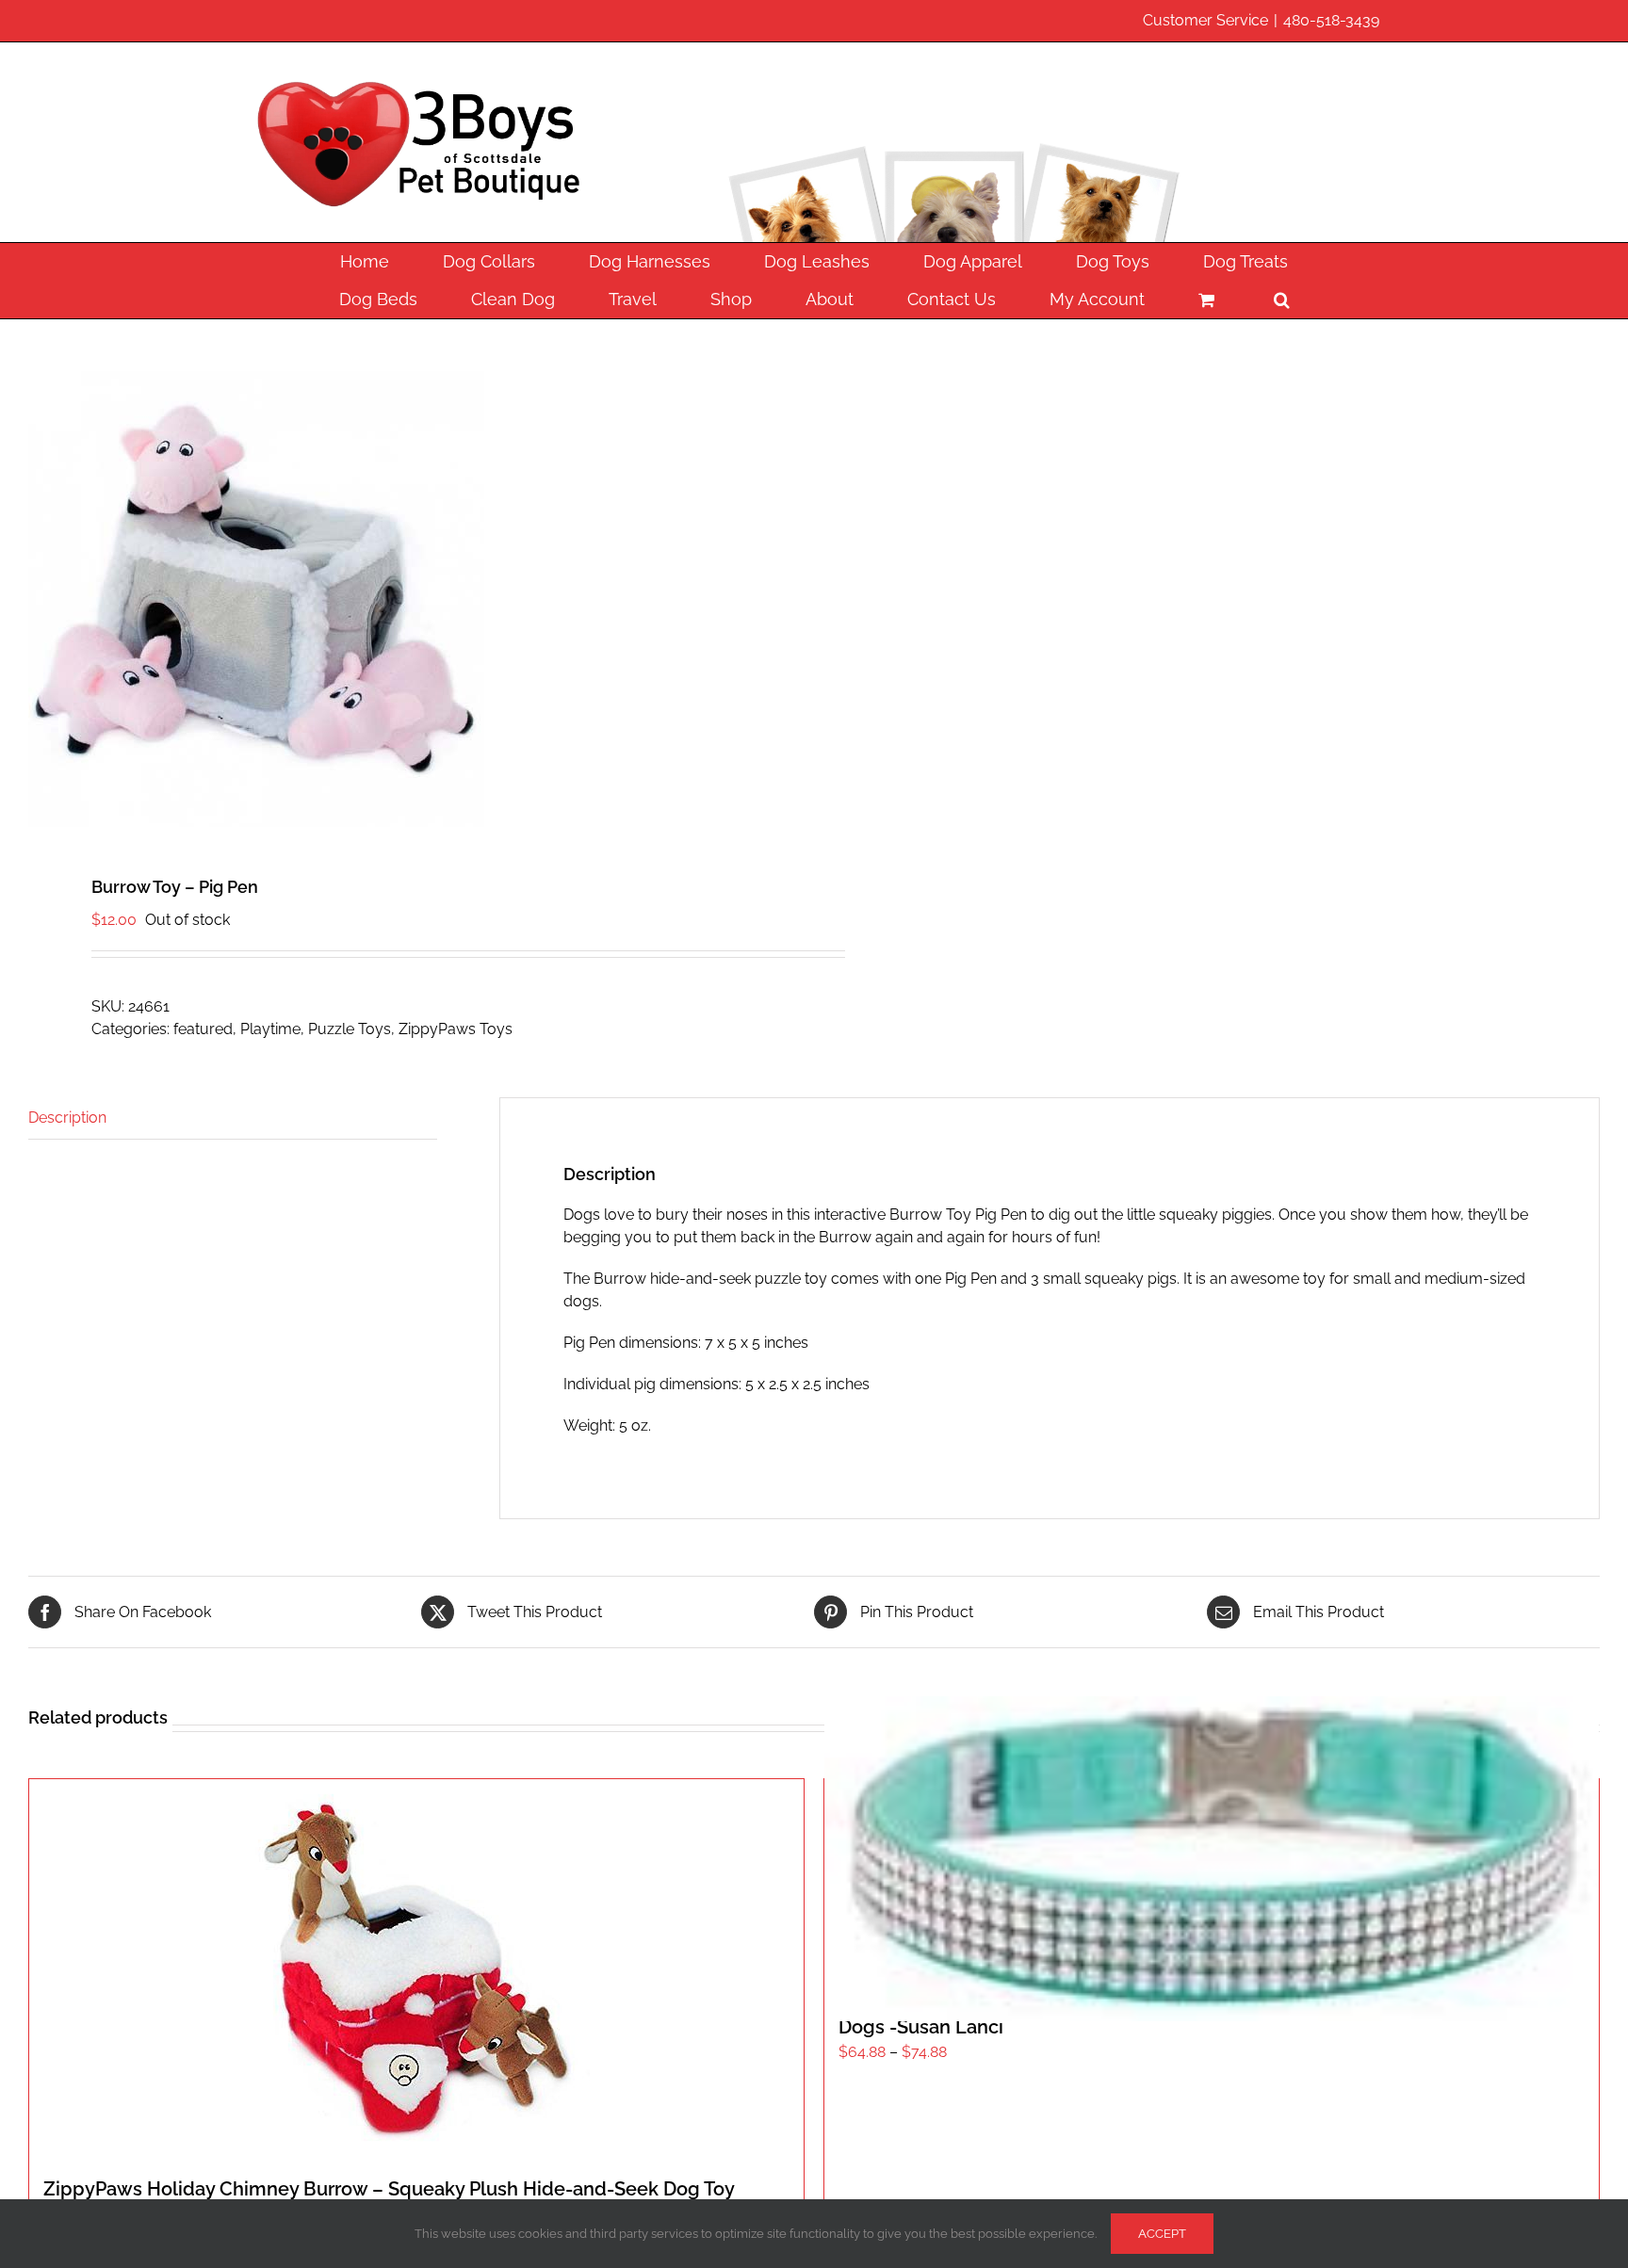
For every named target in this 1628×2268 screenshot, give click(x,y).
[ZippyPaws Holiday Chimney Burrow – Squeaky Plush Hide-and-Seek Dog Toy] (416, 1968)
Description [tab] (67, 1118)
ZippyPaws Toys (456, 1029)
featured (203, 1029)
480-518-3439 (1331, 20)
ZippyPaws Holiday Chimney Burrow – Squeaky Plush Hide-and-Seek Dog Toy (389, 2189)
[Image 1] (406, 599)
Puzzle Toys (350, 1029)
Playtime (270, 1029)
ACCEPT (1162, 2234)
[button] (1281, 300)
